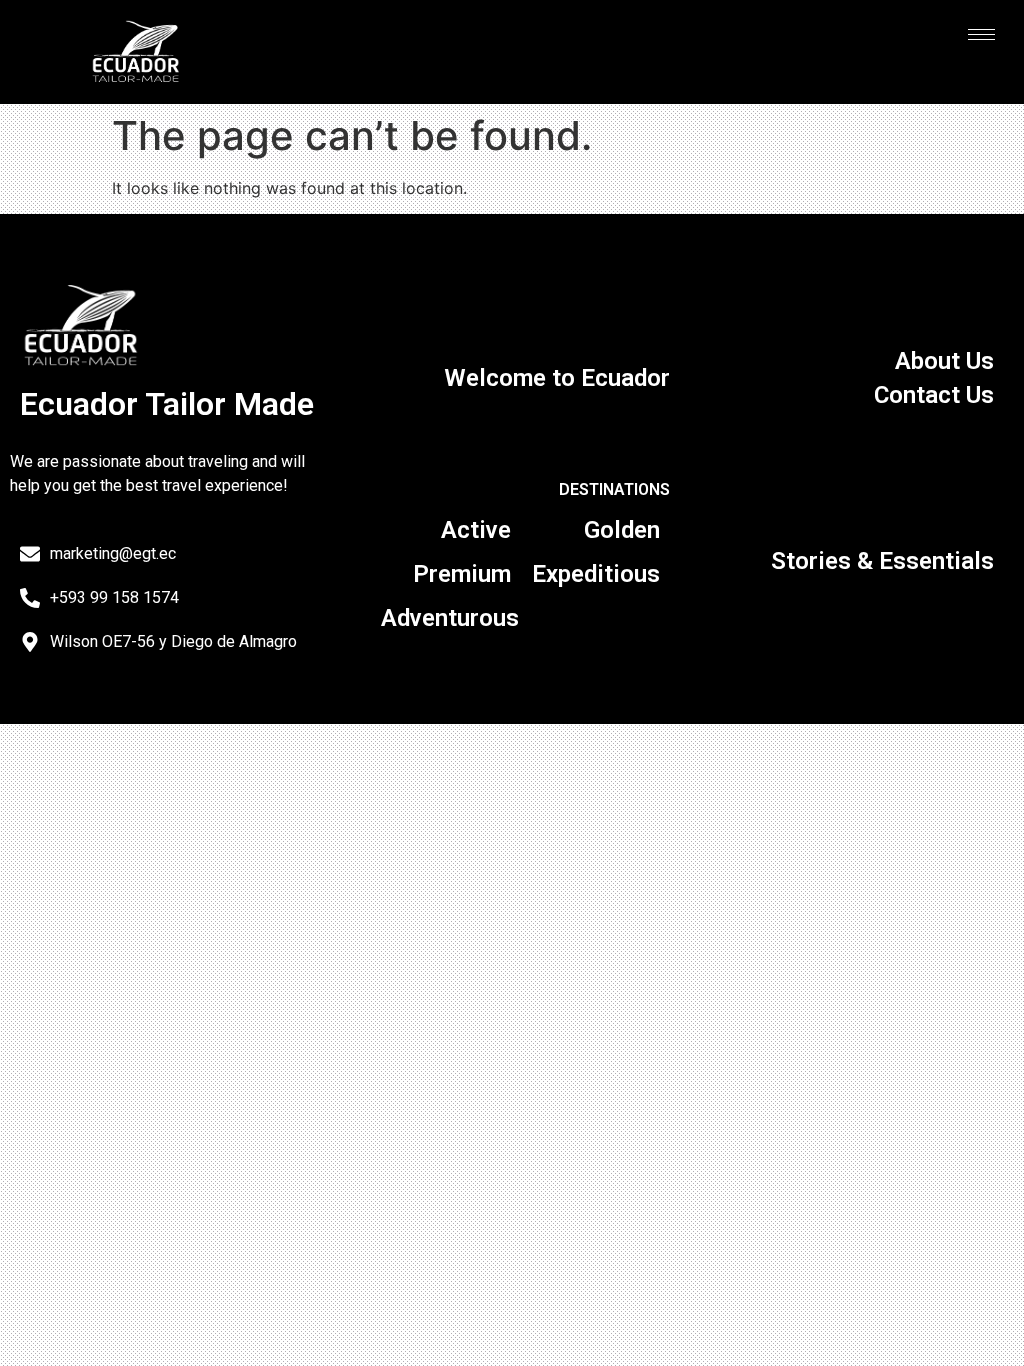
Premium (462, 574)
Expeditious (596, 574)
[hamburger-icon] (981, 34)
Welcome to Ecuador (557, 378)
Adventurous (450, 618)
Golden (622, 530)
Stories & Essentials (882, 561)
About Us (944, 361)
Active (476, 530)
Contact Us (934, 395)
